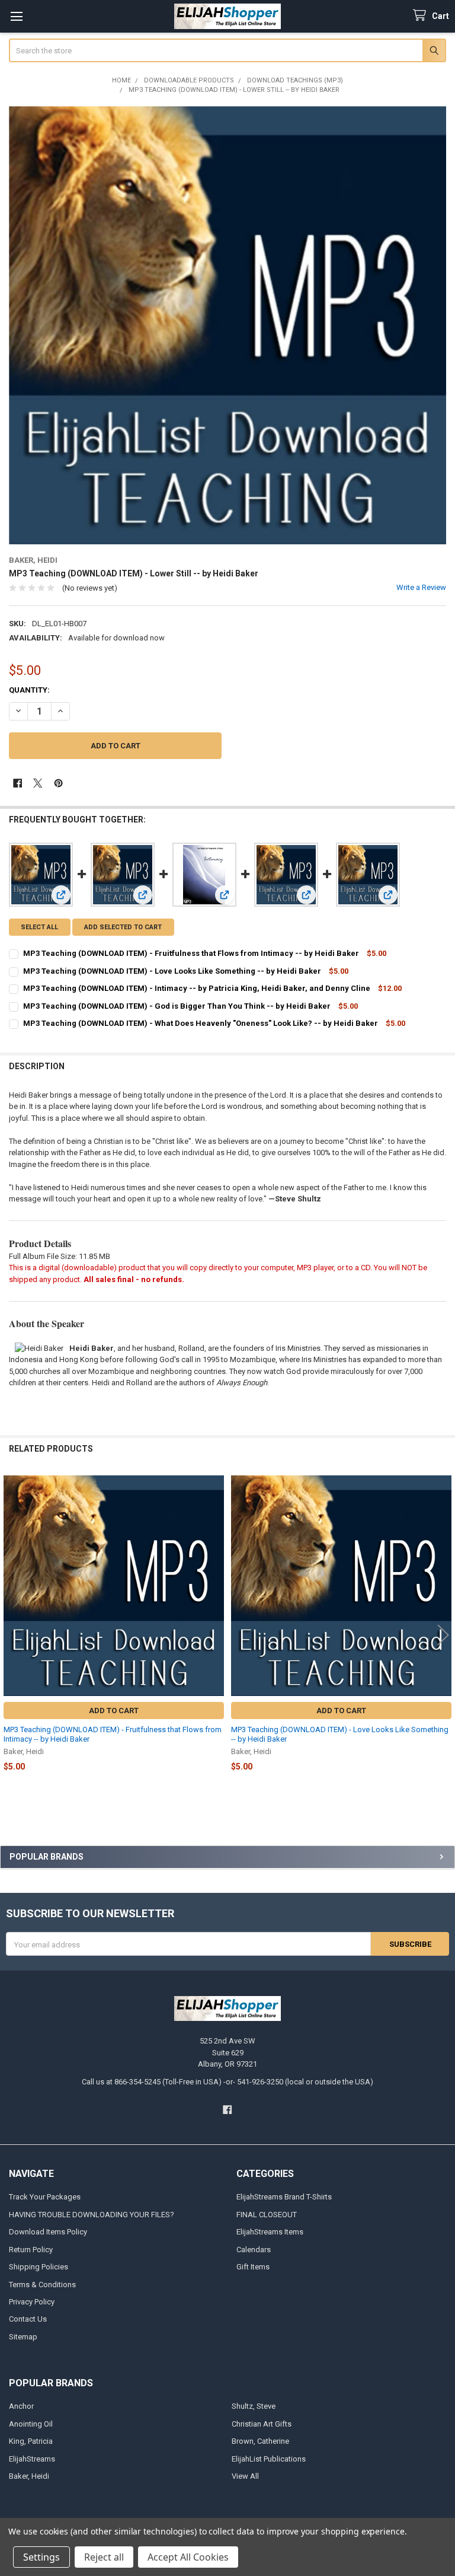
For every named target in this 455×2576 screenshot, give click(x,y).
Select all (39, 927)
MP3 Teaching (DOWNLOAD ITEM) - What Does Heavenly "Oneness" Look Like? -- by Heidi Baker (201, 1023)
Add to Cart (114, 1711)
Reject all (104, 2557)
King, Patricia (31, 2441)
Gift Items (253, 2267)
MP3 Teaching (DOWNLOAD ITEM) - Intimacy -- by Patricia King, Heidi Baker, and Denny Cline (197, 988)
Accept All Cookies (188, 2557)
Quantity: (29, 690)
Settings (41, 2557)
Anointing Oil (31, 2424)
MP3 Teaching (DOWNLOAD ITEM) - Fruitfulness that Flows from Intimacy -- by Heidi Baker (191, 953)
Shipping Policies (39, 2267)
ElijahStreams (32, 2459)
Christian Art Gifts (262, 2424)
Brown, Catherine (260, 2441)
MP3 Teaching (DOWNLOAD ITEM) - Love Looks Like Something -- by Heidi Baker (172, 971)
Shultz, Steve (254, 2406)
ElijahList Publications (269, 2459)
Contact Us (28, 2319)
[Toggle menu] (16, 16)
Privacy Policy (32, 2302)
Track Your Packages (45, 2197)
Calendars (254, 2250)
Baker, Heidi (29, 2476)
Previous (12, 1635)
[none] (228, 325)
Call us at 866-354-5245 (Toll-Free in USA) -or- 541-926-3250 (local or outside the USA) (227, 2082)
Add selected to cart (123, 927)
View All (245, 2476)
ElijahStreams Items (270, 2232)
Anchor (21, 2406)
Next (443, 1635)
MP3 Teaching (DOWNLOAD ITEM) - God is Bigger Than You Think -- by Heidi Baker (177, 1006)
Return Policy (31, 2250)
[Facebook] (17, 783)
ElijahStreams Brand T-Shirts (284, 2197)
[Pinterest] (58, 783)
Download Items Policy (48, 2232)
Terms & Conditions (42, 2285)
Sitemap (23, 2337)
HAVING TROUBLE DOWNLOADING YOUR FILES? (92, 2215)
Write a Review (421, 587)
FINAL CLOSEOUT (267, 2215)
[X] (38, 783)
